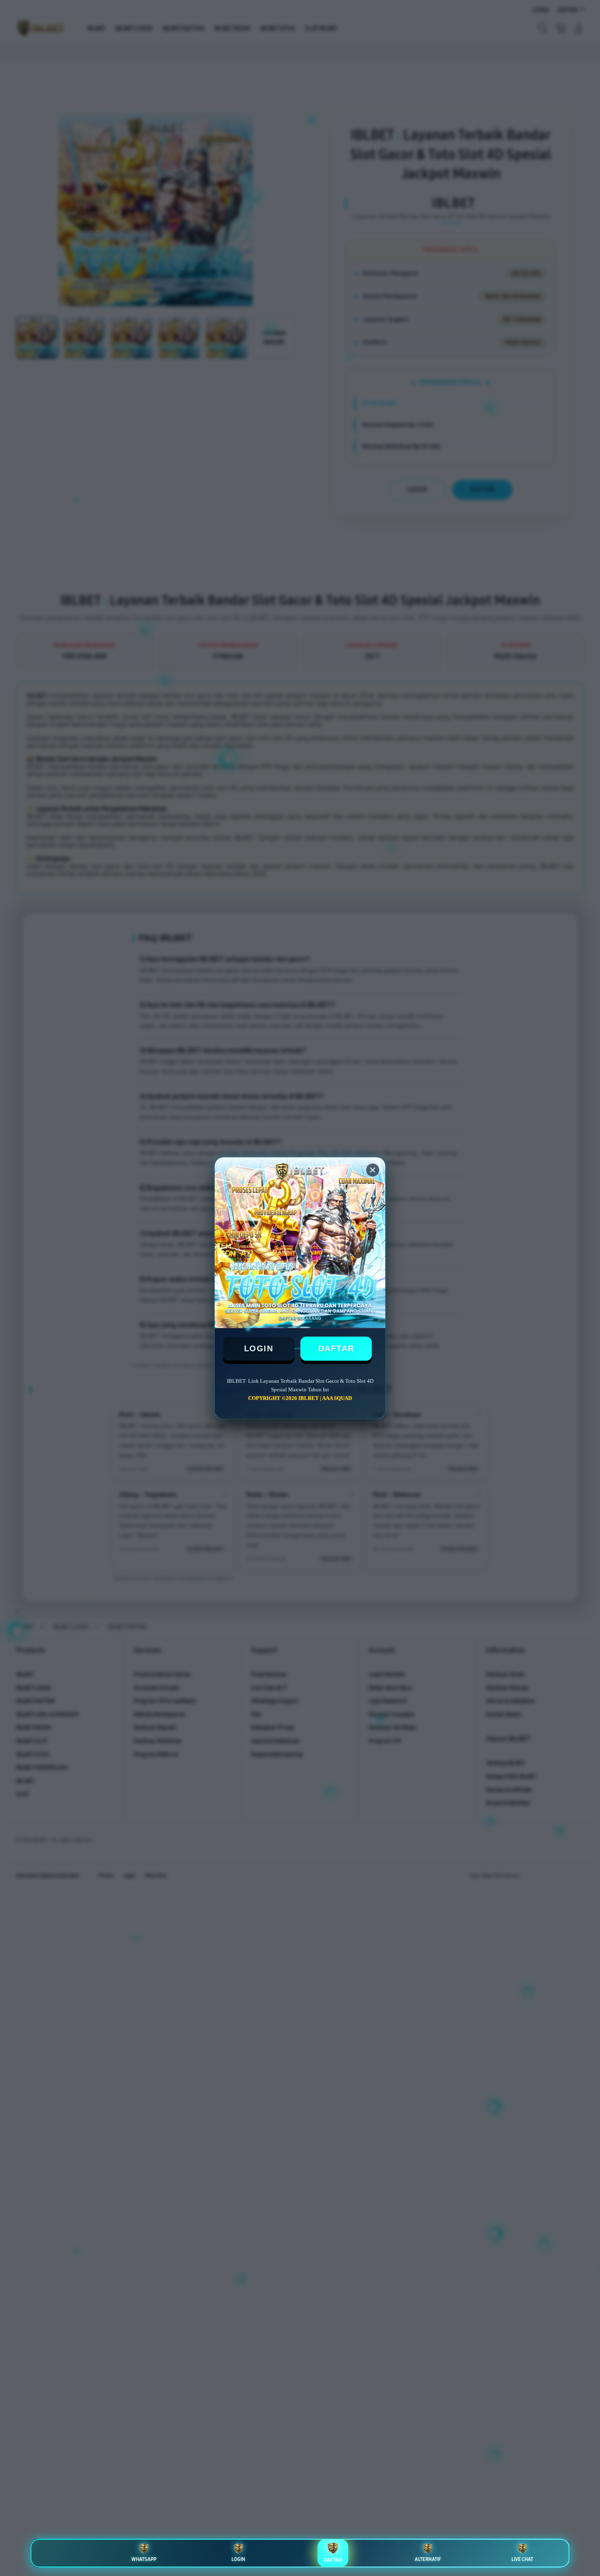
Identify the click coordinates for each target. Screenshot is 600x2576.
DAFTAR (336, 1348)
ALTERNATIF (428, 2559)
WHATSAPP (144, 2559)
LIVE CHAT (522, 2559)
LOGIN (259, 1348)
